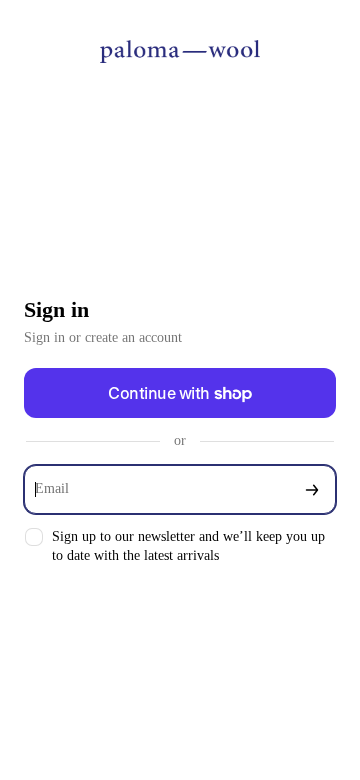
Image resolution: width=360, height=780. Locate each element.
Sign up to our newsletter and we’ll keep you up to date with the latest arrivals (188, 546)
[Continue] (312, 489)
